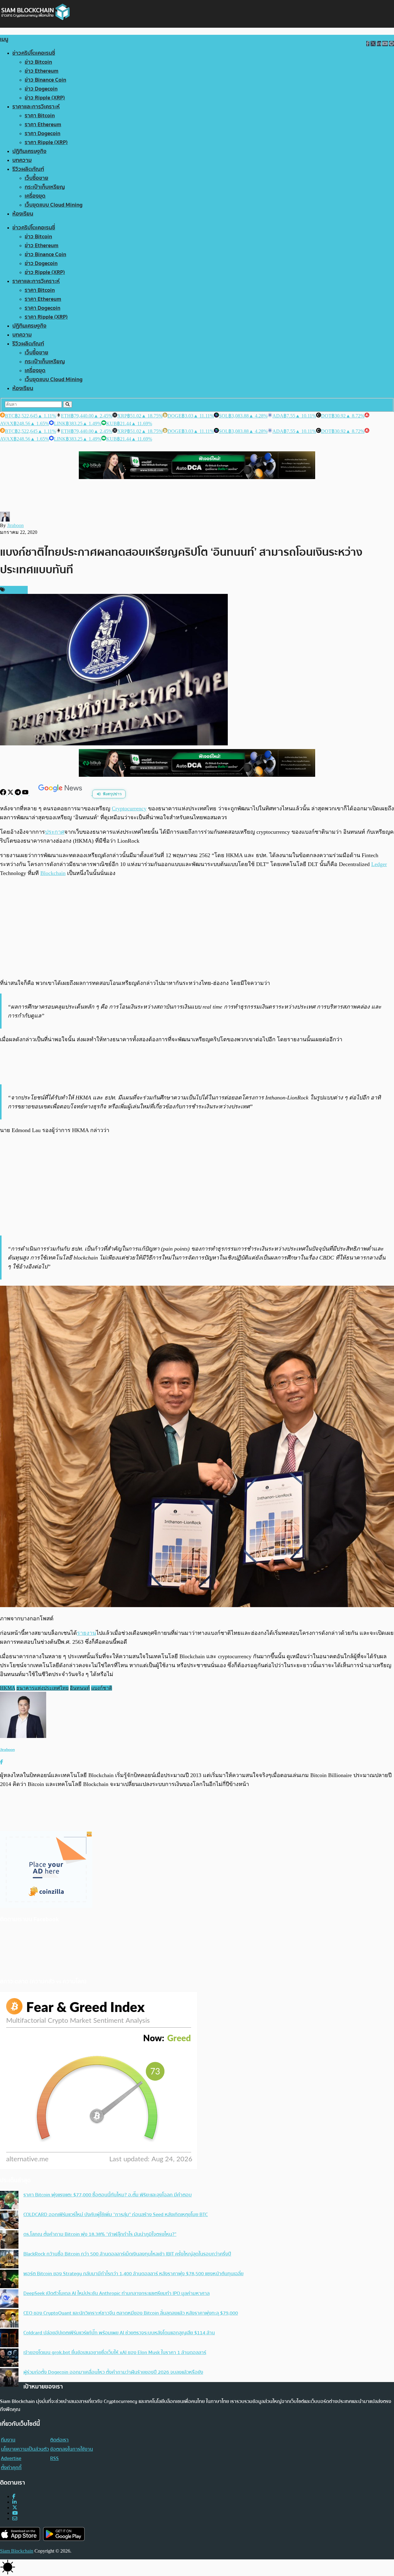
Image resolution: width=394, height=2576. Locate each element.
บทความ (22, 160)
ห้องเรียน (23, 214)
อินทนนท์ (80, 1688)
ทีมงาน (8, 2440)
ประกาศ (55, 832)
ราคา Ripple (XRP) (46, 142)
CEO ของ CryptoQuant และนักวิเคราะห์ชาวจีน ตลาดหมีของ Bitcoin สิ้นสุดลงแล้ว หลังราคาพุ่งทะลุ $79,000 (131, 2313)
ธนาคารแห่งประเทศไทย (42, 1688)
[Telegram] (18, 794)
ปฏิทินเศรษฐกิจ (29, 151)
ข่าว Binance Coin (45, 80)
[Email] (15, 2519)
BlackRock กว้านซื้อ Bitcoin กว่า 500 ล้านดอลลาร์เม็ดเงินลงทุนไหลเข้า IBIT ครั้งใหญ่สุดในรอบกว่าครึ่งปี (127, 2254)
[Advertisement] (197, 928)
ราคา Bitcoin (40, 116)
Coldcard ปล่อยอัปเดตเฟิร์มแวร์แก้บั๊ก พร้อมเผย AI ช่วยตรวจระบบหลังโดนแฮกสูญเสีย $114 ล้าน (119, 2333)
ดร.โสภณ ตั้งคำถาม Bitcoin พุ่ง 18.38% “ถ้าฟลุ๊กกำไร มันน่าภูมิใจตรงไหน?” (100, 2234)
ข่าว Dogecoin (41, 89)
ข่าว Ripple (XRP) (45, 98)
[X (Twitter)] (15, 2507)
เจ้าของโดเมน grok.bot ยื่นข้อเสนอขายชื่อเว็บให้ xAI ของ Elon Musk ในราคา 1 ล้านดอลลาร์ (115, 2352)
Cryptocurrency (129, 808)
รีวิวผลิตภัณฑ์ (28, 169)
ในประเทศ (16, 590)
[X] (11, 794)
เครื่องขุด (35, 196)
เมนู (4, 39)
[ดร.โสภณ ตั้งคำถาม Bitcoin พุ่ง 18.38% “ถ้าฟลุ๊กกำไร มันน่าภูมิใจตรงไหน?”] (9, 2240)
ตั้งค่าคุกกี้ (11, 2468)
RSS (54, 2458)
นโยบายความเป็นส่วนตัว (25, 2449)
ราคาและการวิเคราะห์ (36, 107)
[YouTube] (26, 794)
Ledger (379, 864)
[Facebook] (4, 794)
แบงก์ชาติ (102, 1688)
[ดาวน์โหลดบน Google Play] (64, 2534)
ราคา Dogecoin (42, 133)
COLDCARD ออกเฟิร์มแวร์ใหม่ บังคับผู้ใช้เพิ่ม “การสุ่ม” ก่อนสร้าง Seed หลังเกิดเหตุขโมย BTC (116, 2215)
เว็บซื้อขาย (36, 178)
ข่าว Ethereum (42, 71)
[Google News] (61, 794)
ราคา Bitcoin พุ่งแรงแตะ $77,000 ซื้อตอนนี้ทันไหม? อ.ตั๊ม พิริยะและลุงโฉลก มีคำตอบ (108, 2195)
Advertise (11, 2458)
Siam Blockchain (17, 2551)
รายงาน (86, 1633)
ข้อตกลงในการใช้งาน (72, 2449)
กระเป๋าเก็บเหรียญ (45, 187)
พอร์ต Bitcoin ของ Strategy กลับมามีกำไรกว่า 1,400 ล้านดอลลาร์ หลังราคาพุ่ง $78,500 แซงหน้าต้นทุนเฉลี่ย (133, 2274)
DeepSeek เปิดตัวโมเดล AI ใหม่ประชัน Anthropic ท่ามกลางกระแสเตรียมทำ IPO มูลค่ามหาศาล (117, 2293)
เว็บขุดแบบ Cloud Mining (54, 205)
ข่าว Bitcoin (38, 62)
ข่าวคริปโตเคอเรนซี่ (34, 53)
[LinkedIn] (14, 2502)
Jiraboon (15, 525)
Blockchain (53, 873)
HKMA (8, 1688)
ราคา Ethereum (43, 125)
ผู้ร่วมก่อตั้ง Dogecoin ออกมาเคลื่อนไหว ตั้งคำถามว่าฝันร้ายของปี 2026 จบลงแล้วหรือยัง (113, 2372)
